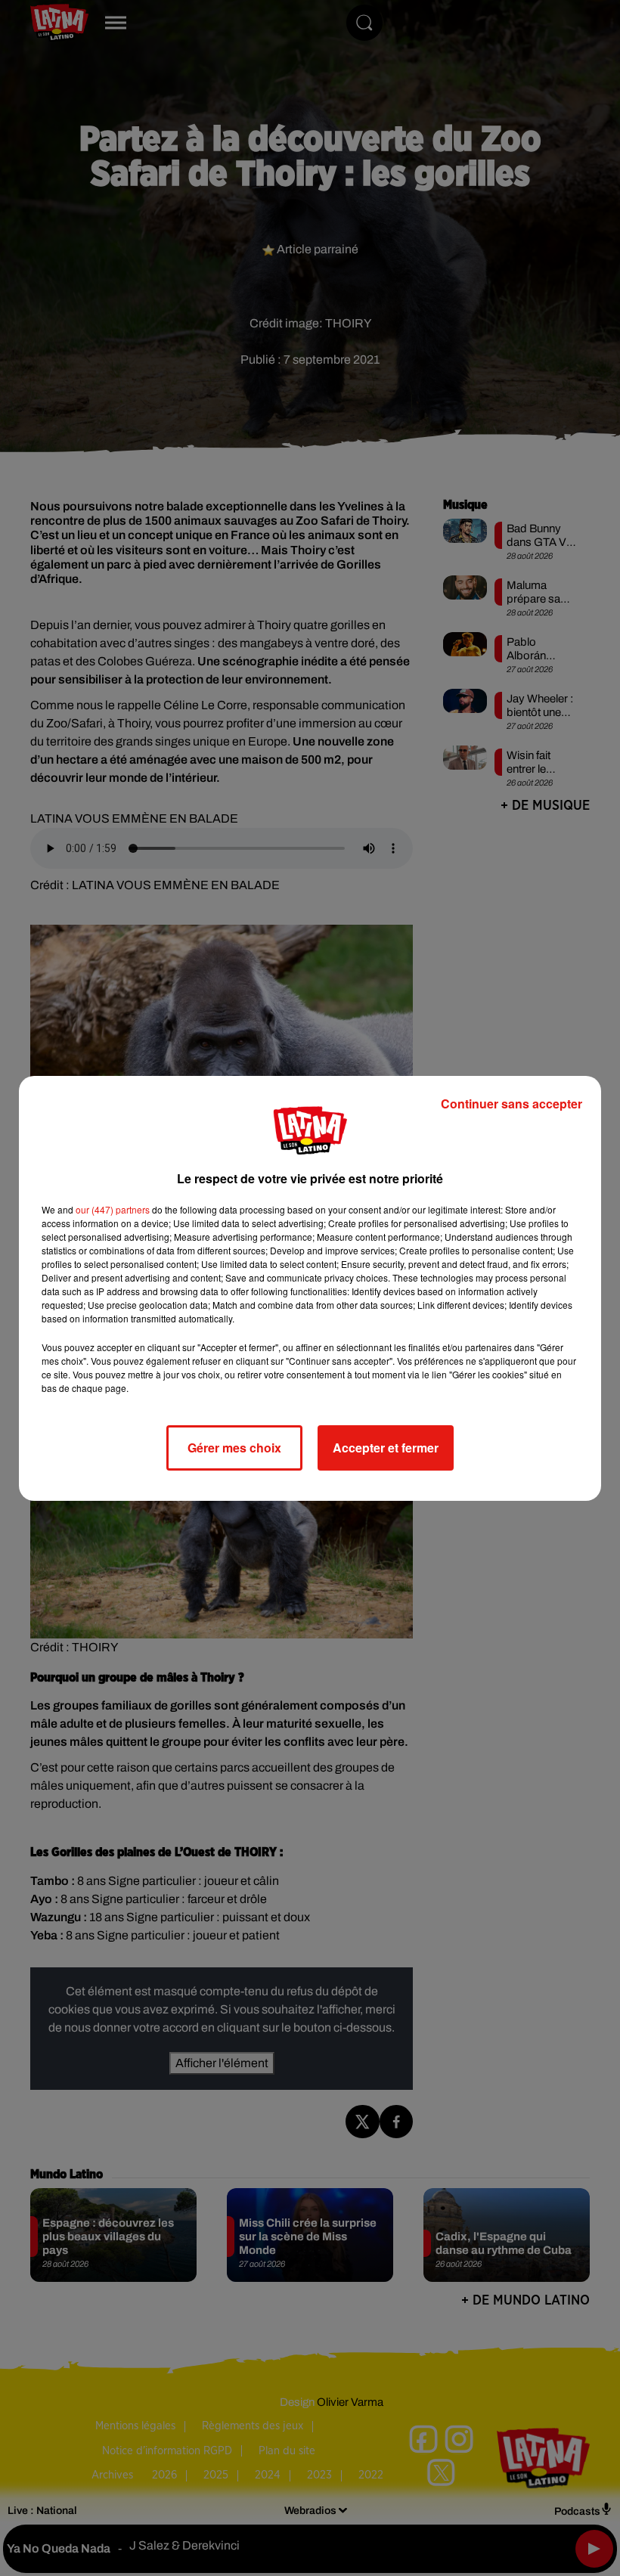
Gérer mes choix (234, 1448)
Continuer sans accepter (511, 1104)
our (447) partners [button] (113, 1209)
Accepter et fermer (386, 1448)
